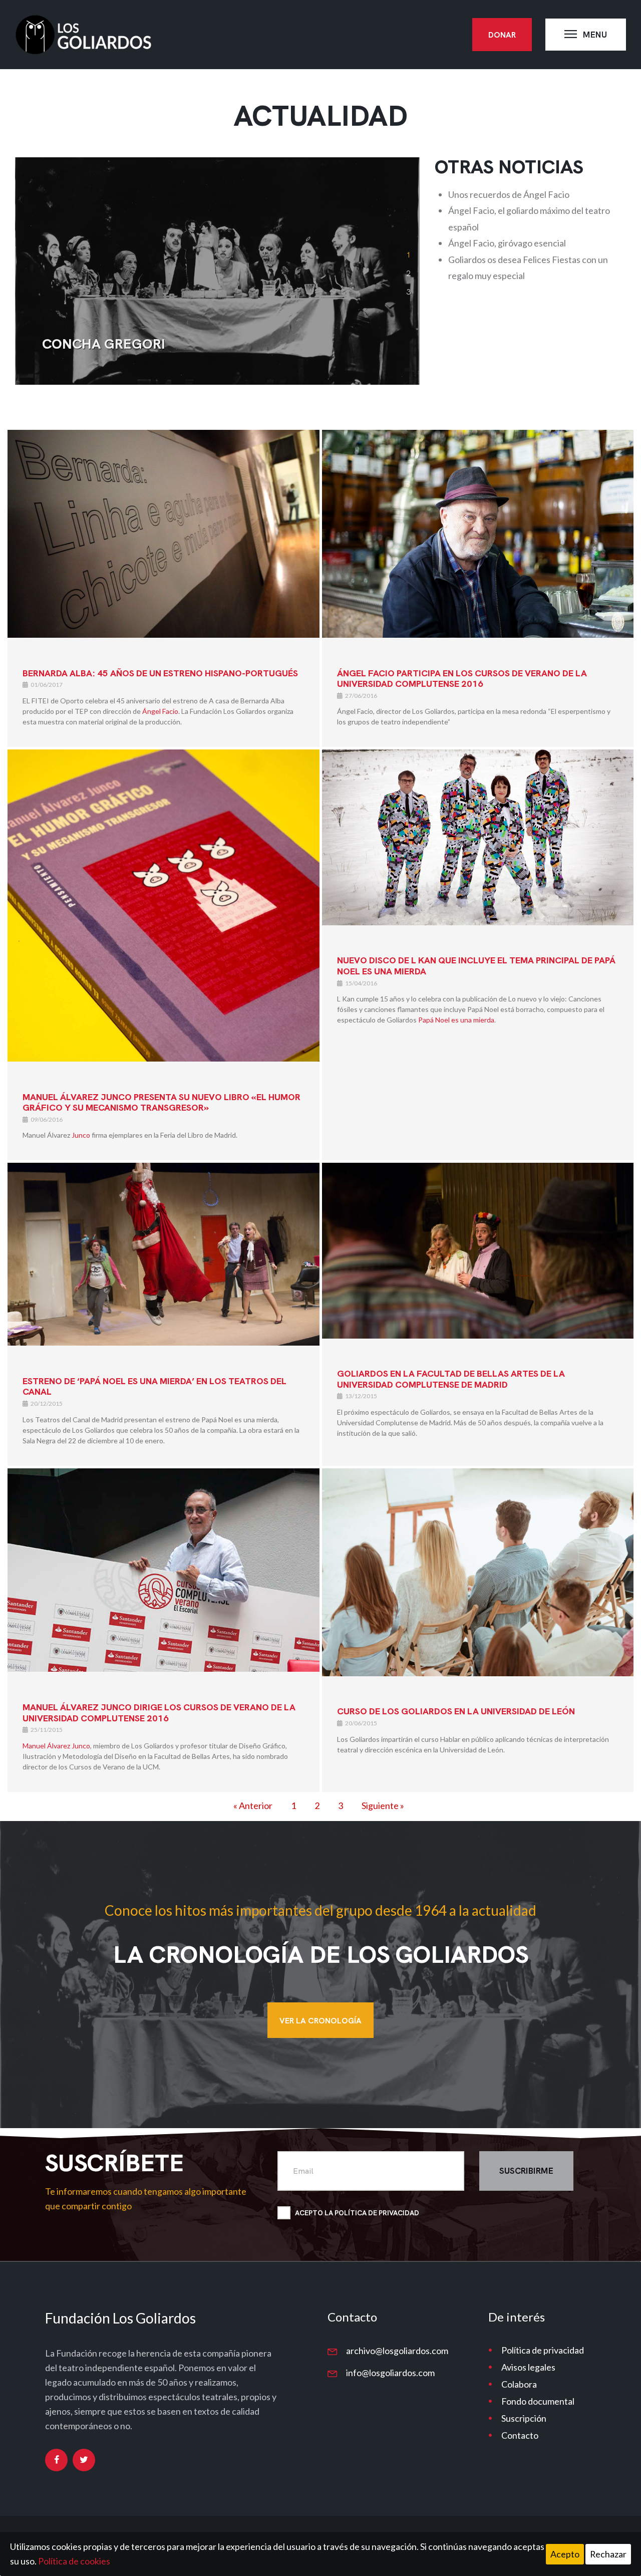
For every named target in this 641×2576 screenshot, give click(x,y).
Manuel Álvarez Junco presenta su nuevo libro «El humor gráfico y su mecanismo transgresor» (162, 1102)
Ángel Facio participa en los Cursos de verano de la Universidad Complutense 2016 (462, 679)
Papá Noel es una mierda (456, 1020)
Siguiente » (383, 1806)
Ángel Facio (160, 711)
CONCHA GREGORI (104, 344)
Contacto (520, 2435)
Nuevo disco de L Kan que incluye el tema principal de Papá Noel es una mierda (476, 966)
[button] (408, 254)
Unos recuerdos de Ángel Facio (509, 194)
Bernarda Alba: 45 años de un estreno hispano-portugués (160, 673)
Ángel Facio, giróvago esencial (507, 243)
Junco (81, 1135)
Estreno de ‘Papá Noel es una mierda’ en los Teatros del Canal (154, 1386)
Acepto (565, 2554)
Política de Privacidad (377, 2213)
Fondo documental (538, 2401)
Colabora (519, 2384)
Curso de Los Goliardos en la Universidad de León (456, 1711)
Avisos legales (528, 2367)
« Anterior (253, 1806)
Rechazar (608, 2554)
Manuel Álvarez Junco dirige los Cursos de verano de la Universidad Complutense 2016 (159, 1713)
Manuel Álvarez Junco (56, 1746)
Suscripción (524, 2418)
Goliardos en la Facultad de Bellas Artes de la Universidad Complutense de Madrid (451, 1379)
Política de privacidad (543, 2350)
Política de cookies (74, 2561)
